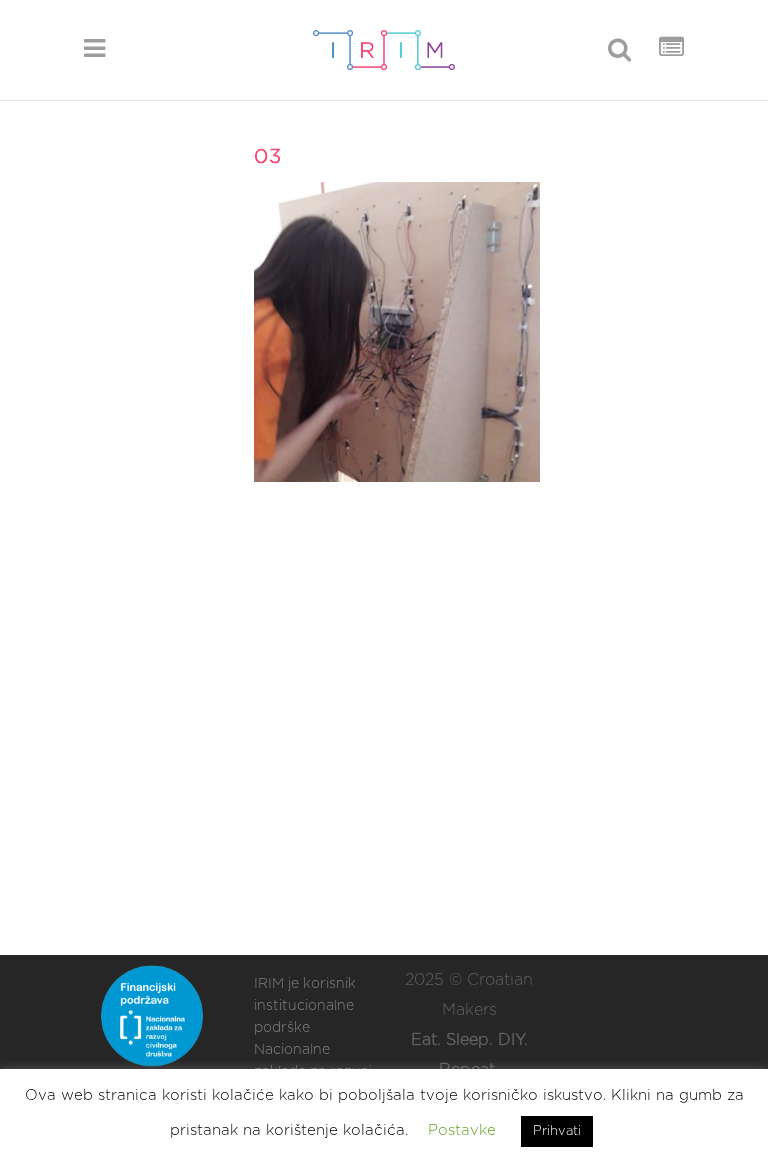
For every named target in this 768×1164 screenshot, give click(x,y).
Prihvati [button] (557, 1131)
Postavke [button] (462, 1130)
